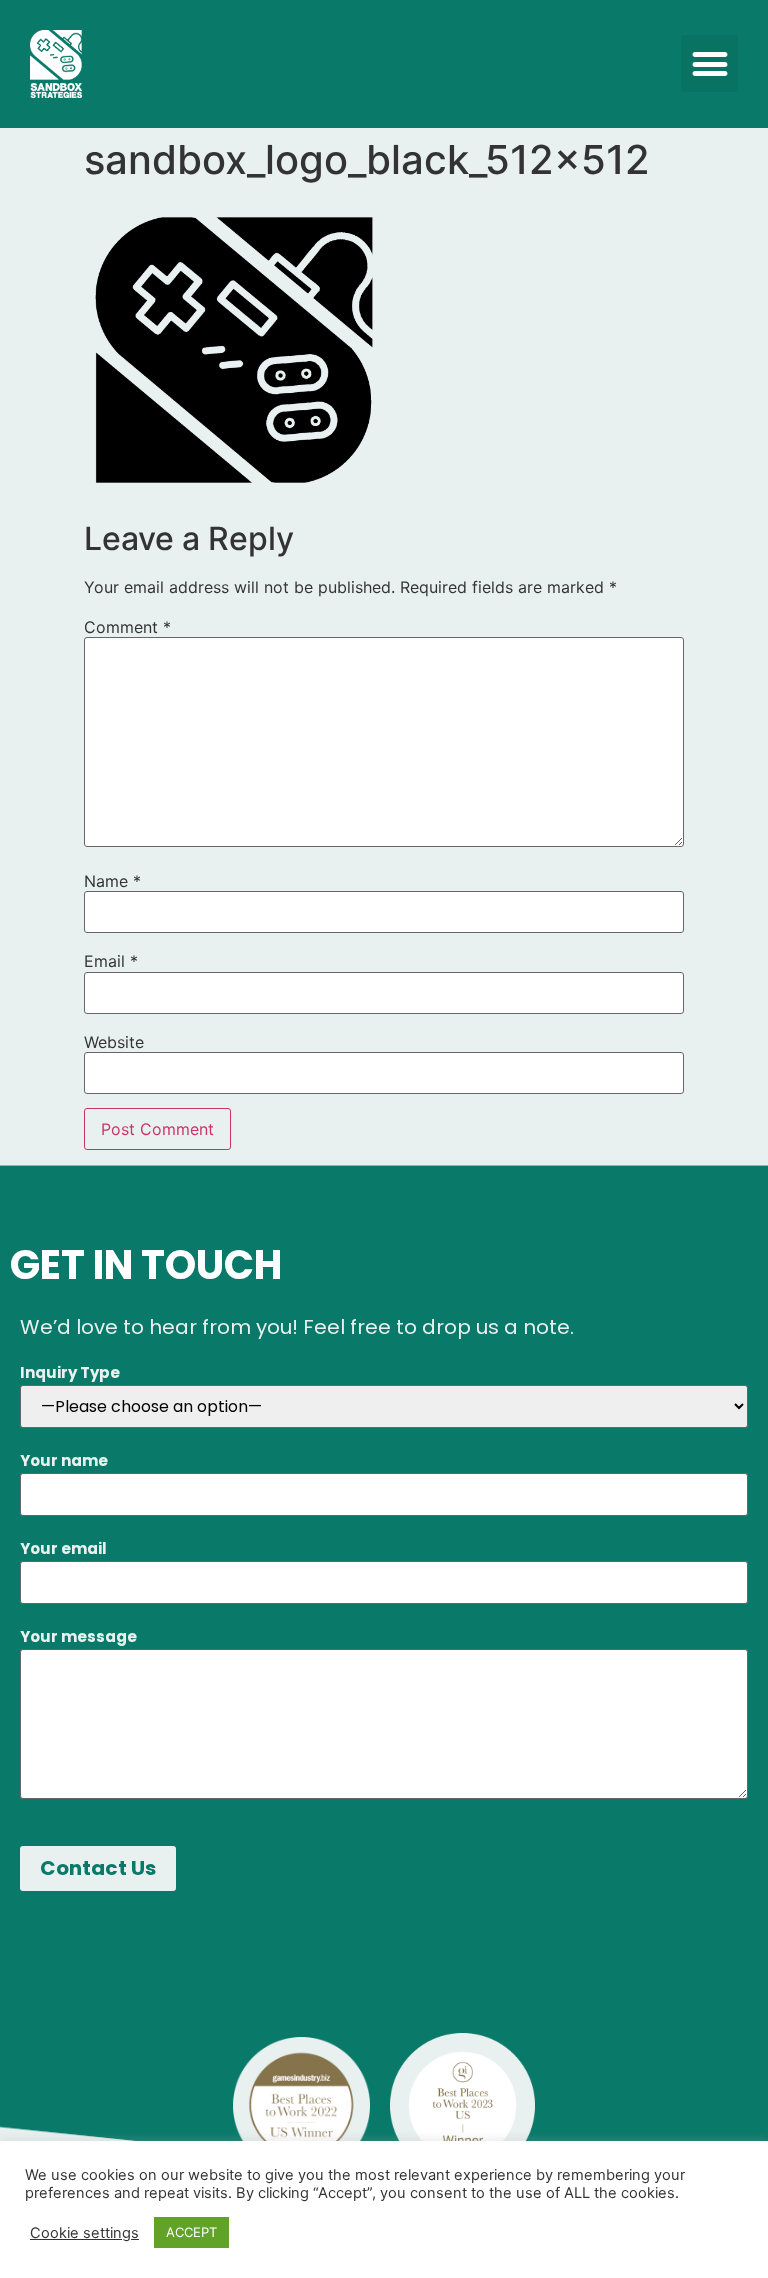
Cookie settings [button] (84, 2233)
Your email (63, 1548)
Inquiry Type (70, 1372)
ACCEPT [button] (191, 2232)
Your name (64, 1460)
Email (111, 961)
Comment (127, 627)
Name (112, 881)
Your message (78, 1636)
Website (114, 1042)
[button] (709, 63)
